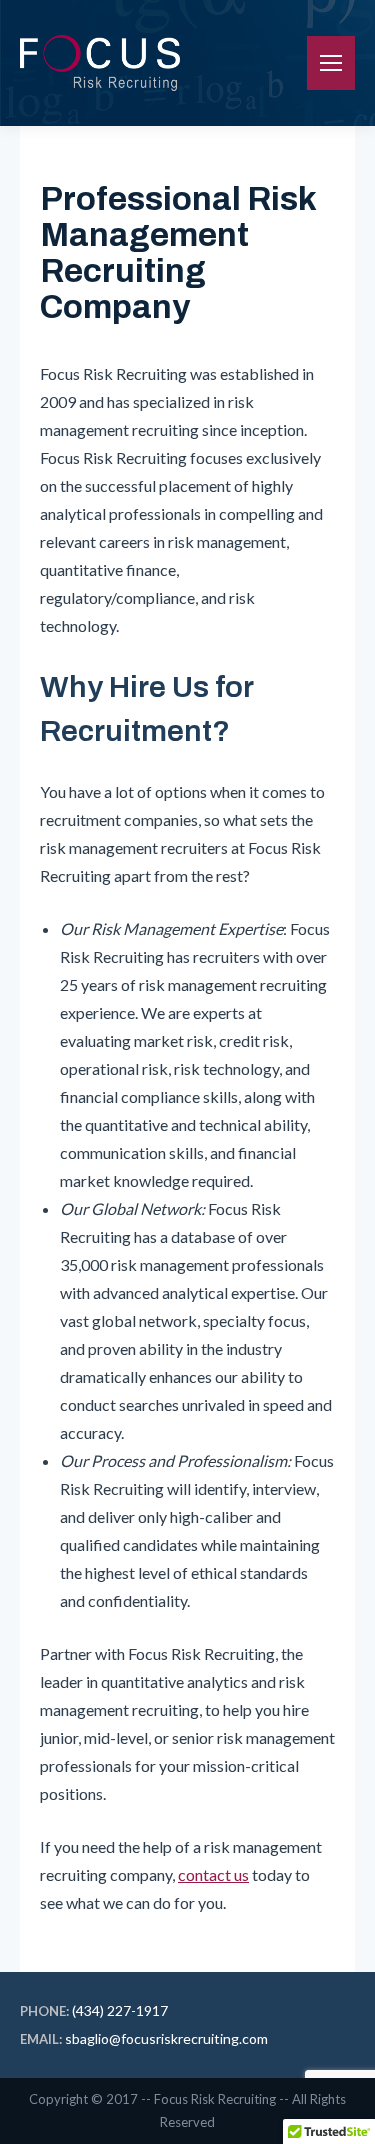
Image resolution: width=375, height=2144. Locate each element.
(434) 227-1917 (120, 2010)
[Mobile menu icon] (331, 63)
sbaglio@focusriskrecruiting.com (166, 2038)
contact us (213, 1874)
